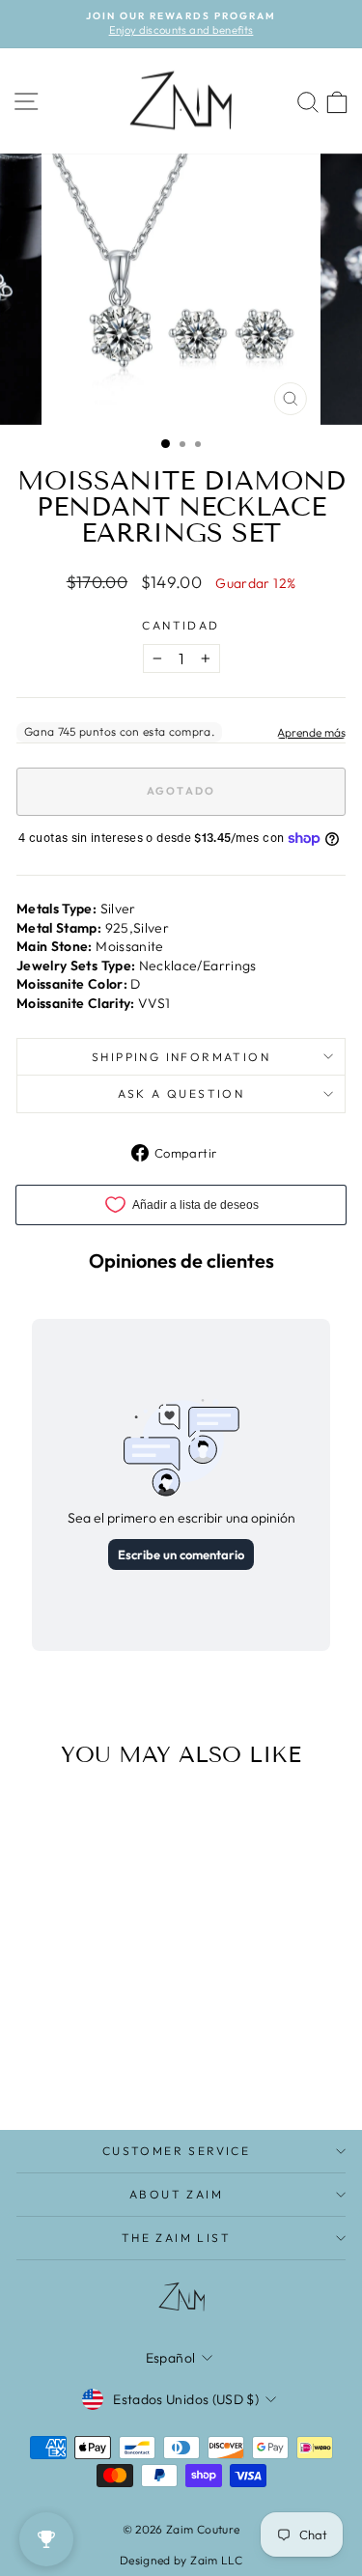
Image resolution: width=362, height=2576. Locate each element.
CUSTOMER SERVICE (176, 2151)
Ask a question (181, 1093)
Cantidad (181, 625)
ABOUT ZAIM (176, 2194)
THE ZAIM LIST (176, 2238)
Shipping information (181, 1057)
